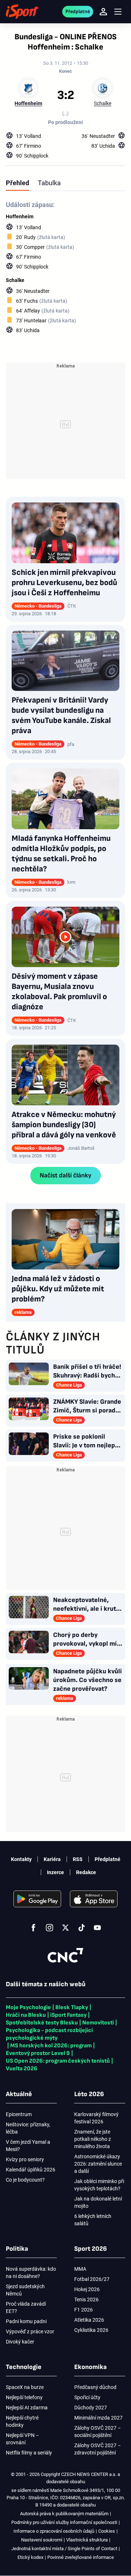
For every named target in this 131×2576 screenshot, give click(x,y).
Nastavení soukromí (42, 2540)
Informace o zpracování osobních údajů (54, 2531)
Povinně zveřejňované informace (81, 2557)
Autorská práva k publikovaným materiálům (64, 2514)
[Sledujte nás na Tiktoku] (82, 1928)
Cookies (107, 2531)
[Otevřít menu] (118, 12)
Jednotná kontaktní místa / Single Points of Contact (64, 2549)
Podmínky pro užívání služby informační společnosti (64, 2522)
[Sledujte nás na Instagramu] (49, 1928)
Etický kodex (30, 2557)
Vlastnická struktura (87, 2540)
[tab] (17, 183)
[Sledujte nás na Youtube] (98, 1928)
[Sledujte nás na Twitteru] (65, 1928)
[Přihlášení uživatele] (103, 12)
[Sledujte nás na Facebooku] (33, 1928)
